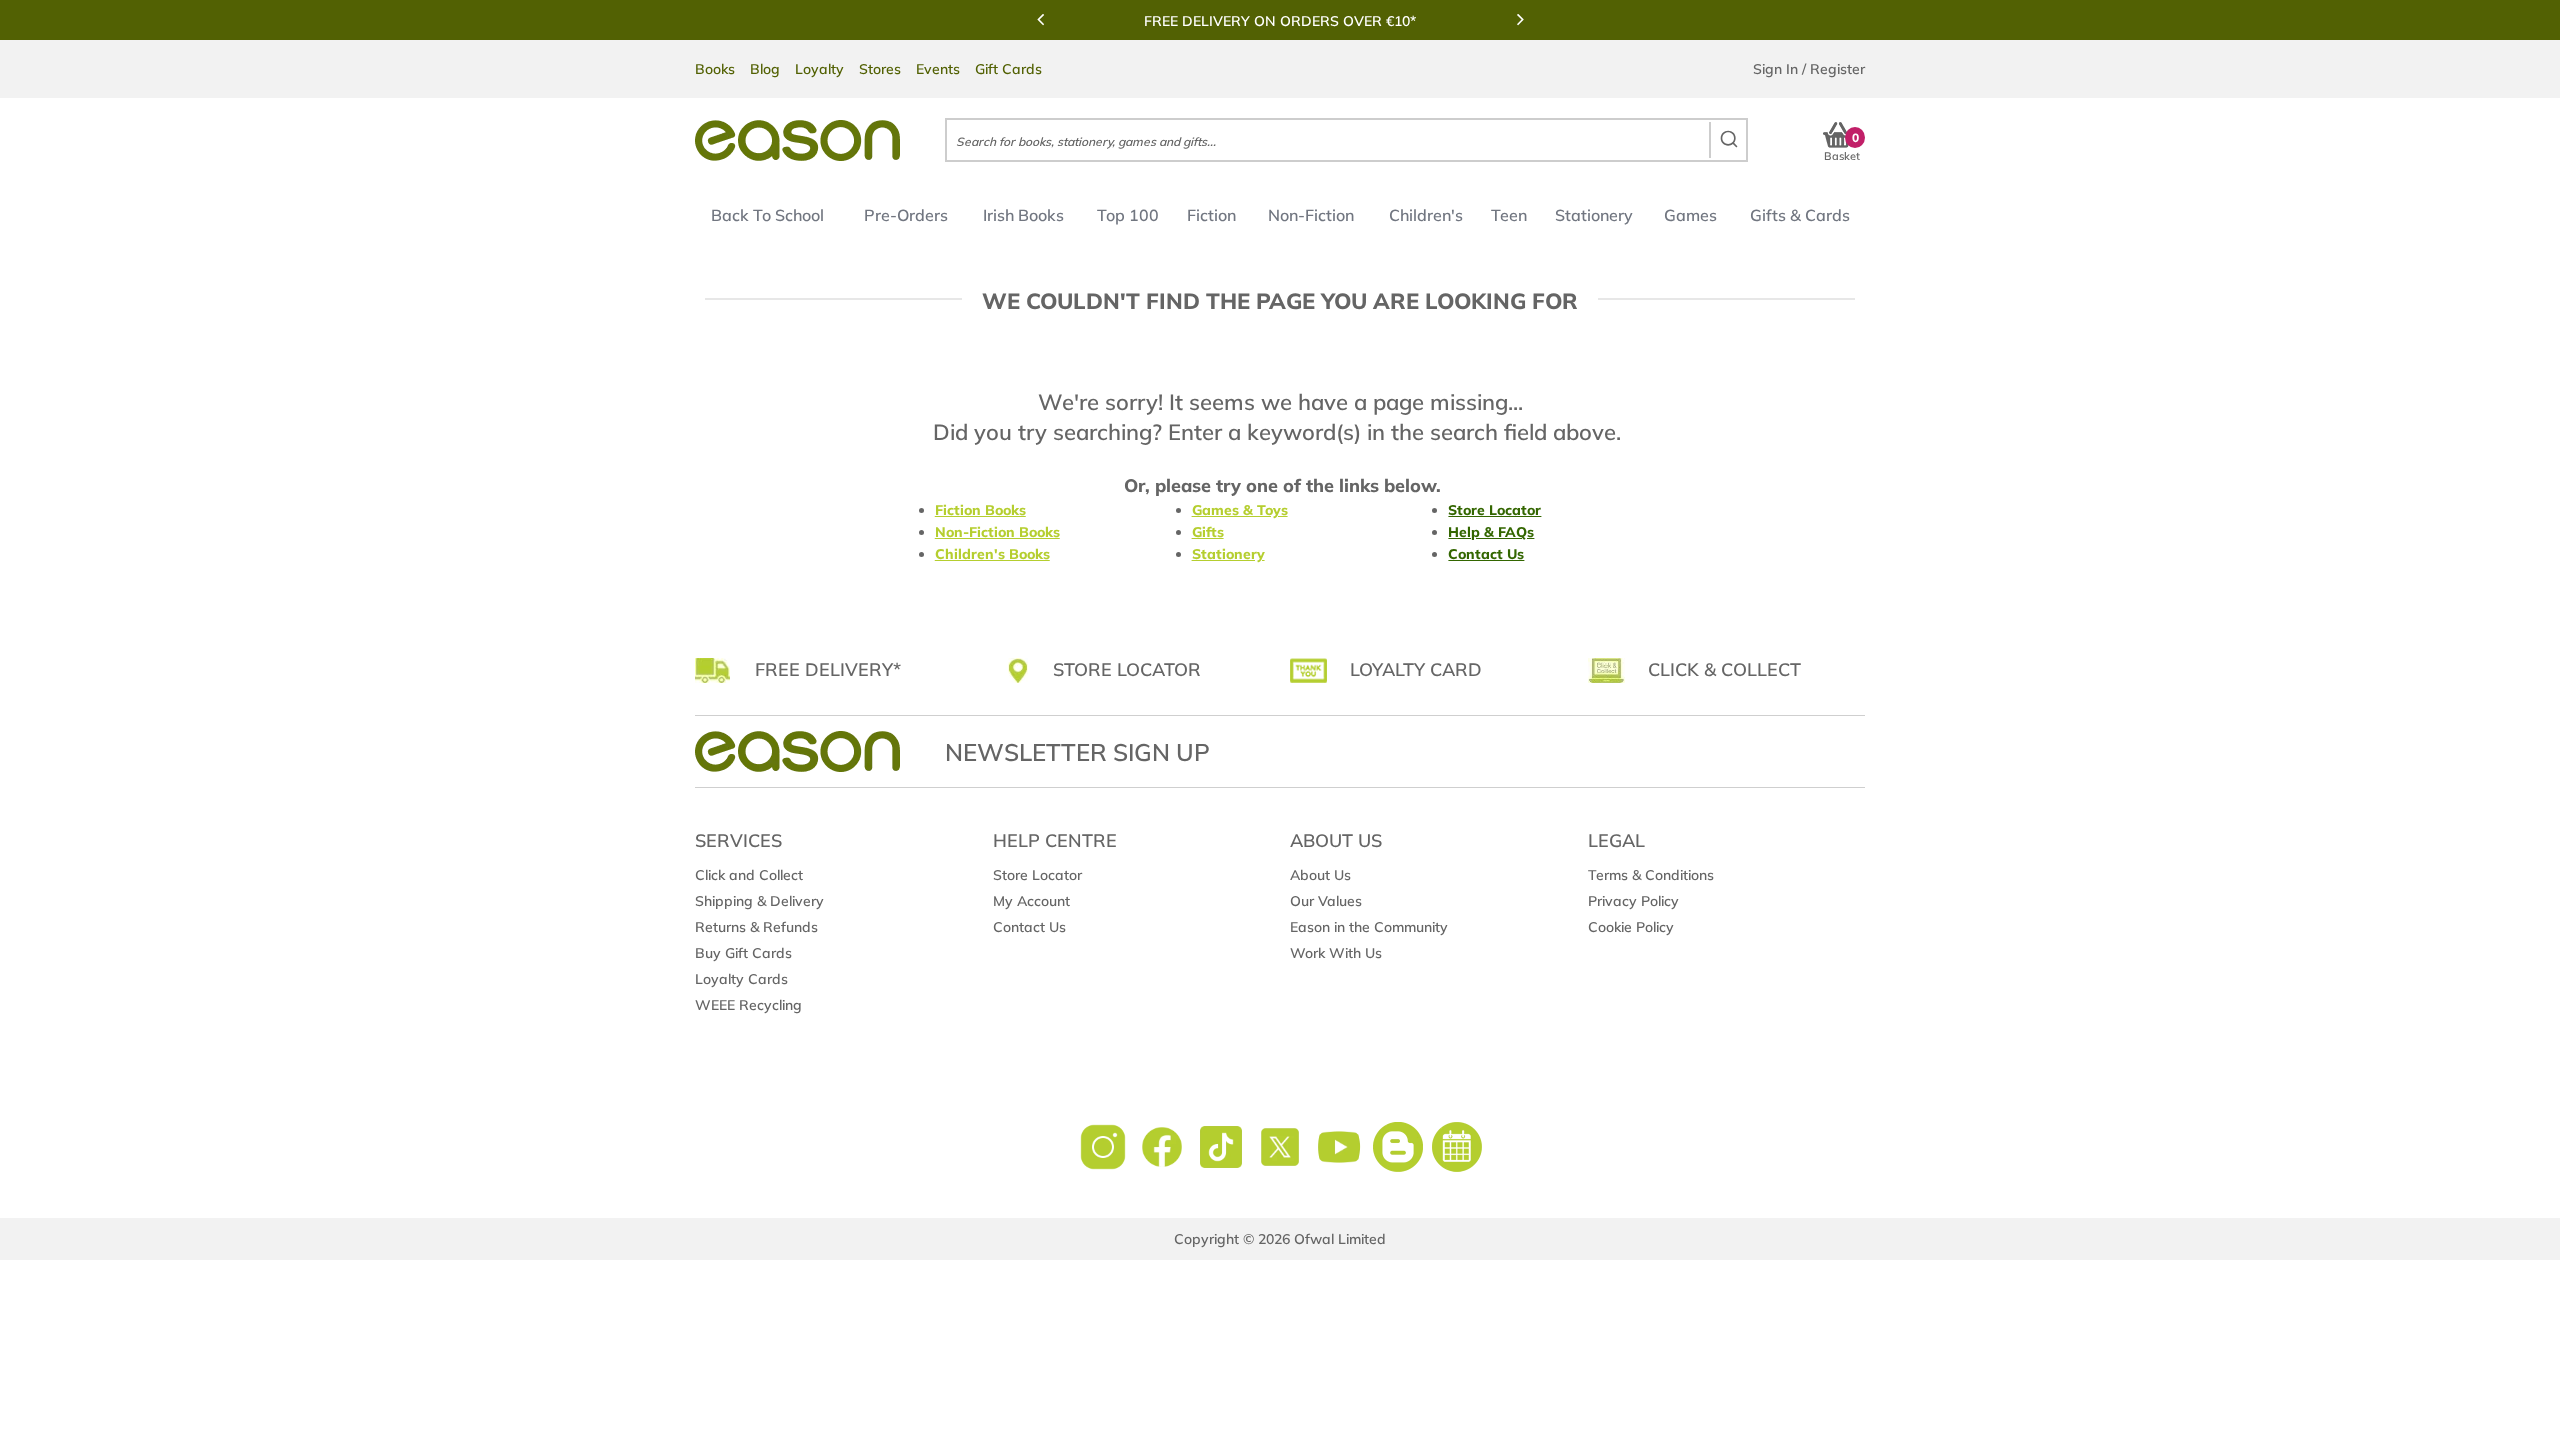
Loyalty (819, 69)
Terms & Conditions (1651, 875)
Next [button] (1520, 19)
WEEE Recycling (748, 1005)
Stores (880, 69)
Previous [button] (1040, 19)
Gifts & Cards (1800, 215)
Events (938, 69)
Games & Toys (1240, 510)
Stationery (1594, 215)
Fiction (1211, 215)
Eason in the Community (1369, 927)
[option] (1280, 21)
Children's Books (992, 554)
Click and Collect (749, 875)
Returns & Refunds (756, 927)
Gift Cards (1008, 69)
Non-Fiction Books (997, 532)
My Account (1031, 901)
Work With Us (1336, 953)
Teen (1509, 215)
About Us (1320, 875)
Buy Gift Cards (743, 953)
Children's (1426, 215)
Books (715, 69)
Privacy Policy (1633, 901)
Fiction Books (980, 510)
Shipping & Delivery (759, 901)
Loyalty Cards (741, 979)
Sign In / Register (1809, 69)
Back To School (767, 215)
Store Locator (1494, 510)
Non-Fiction (1311, 215)
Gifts (1208, 532)
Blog (765, 69)
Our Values (1326, 901)
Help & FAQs (1491, 532)
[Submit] (1727, 140)
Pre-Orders (906, 215)
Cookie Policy (1631, 927)
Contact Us (1486, 554)
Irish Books (1023, 215)
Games (1690, 215)
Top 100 (1128, 215)
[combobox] (1346, 140)
